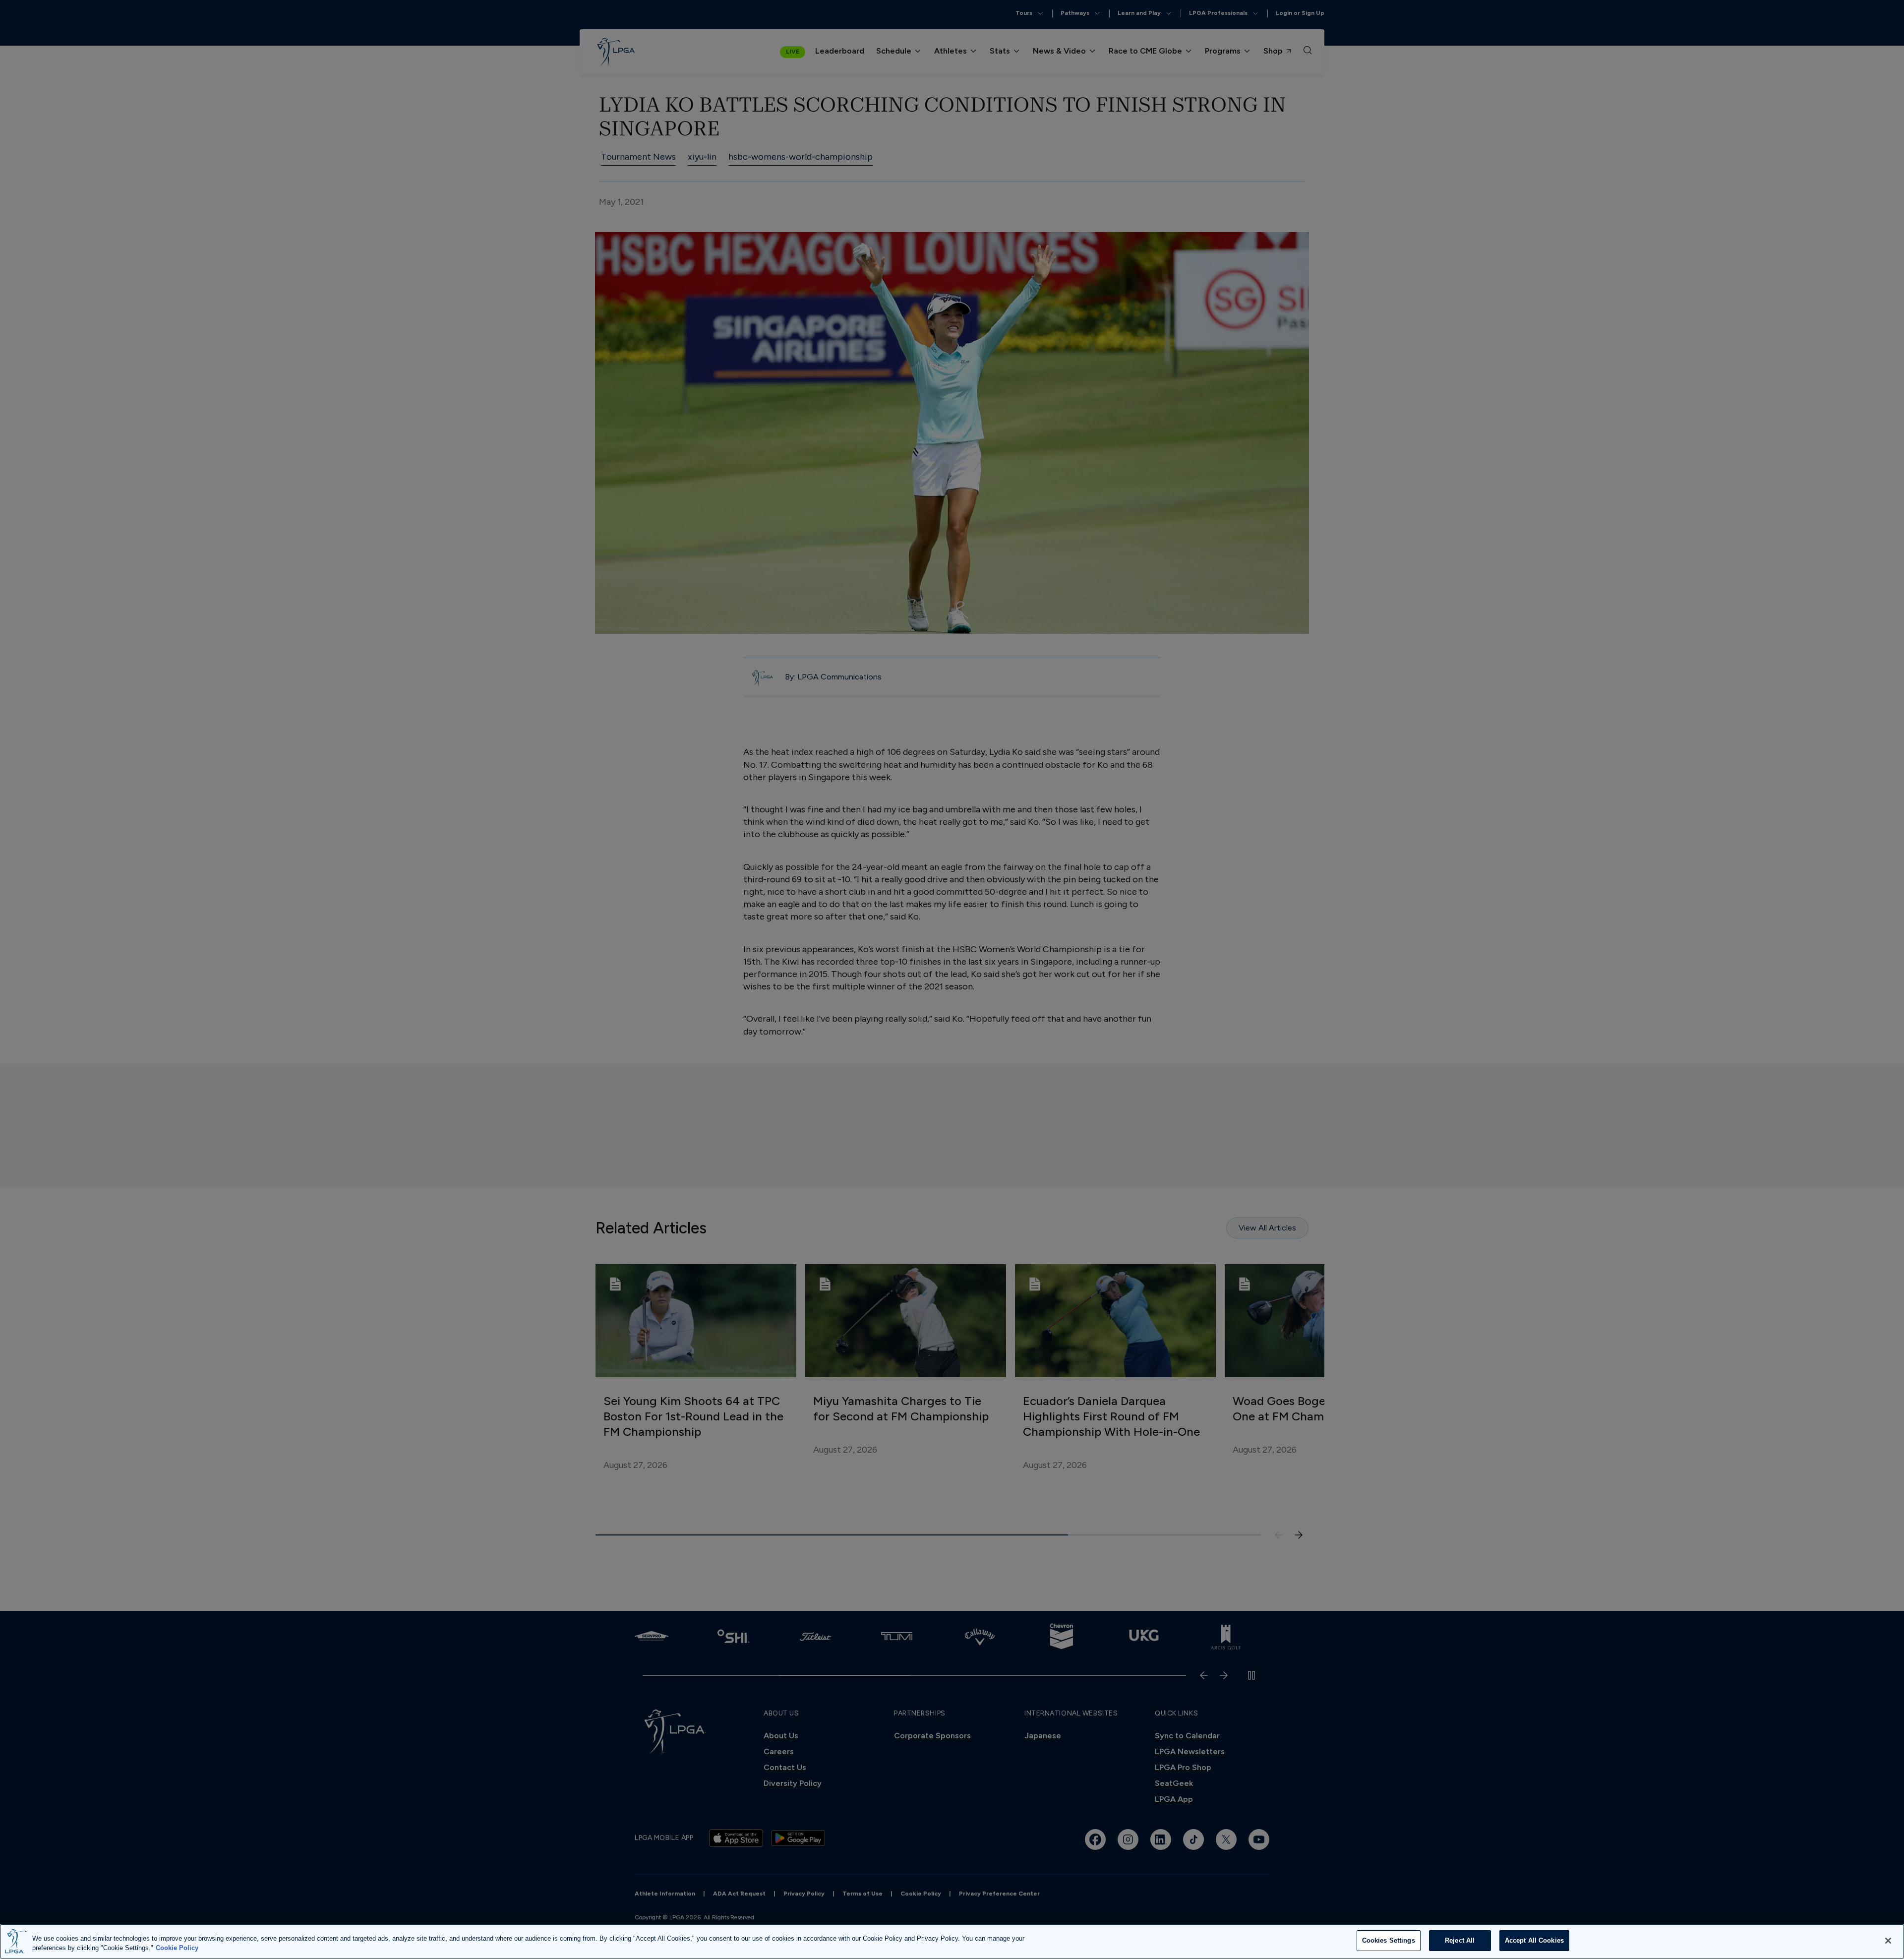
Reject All (1460, 1940)
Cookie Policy (177, 1948)
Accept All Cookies (1534, 1940)
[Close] (1888, 1941)
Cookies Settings (1389, 1940)
